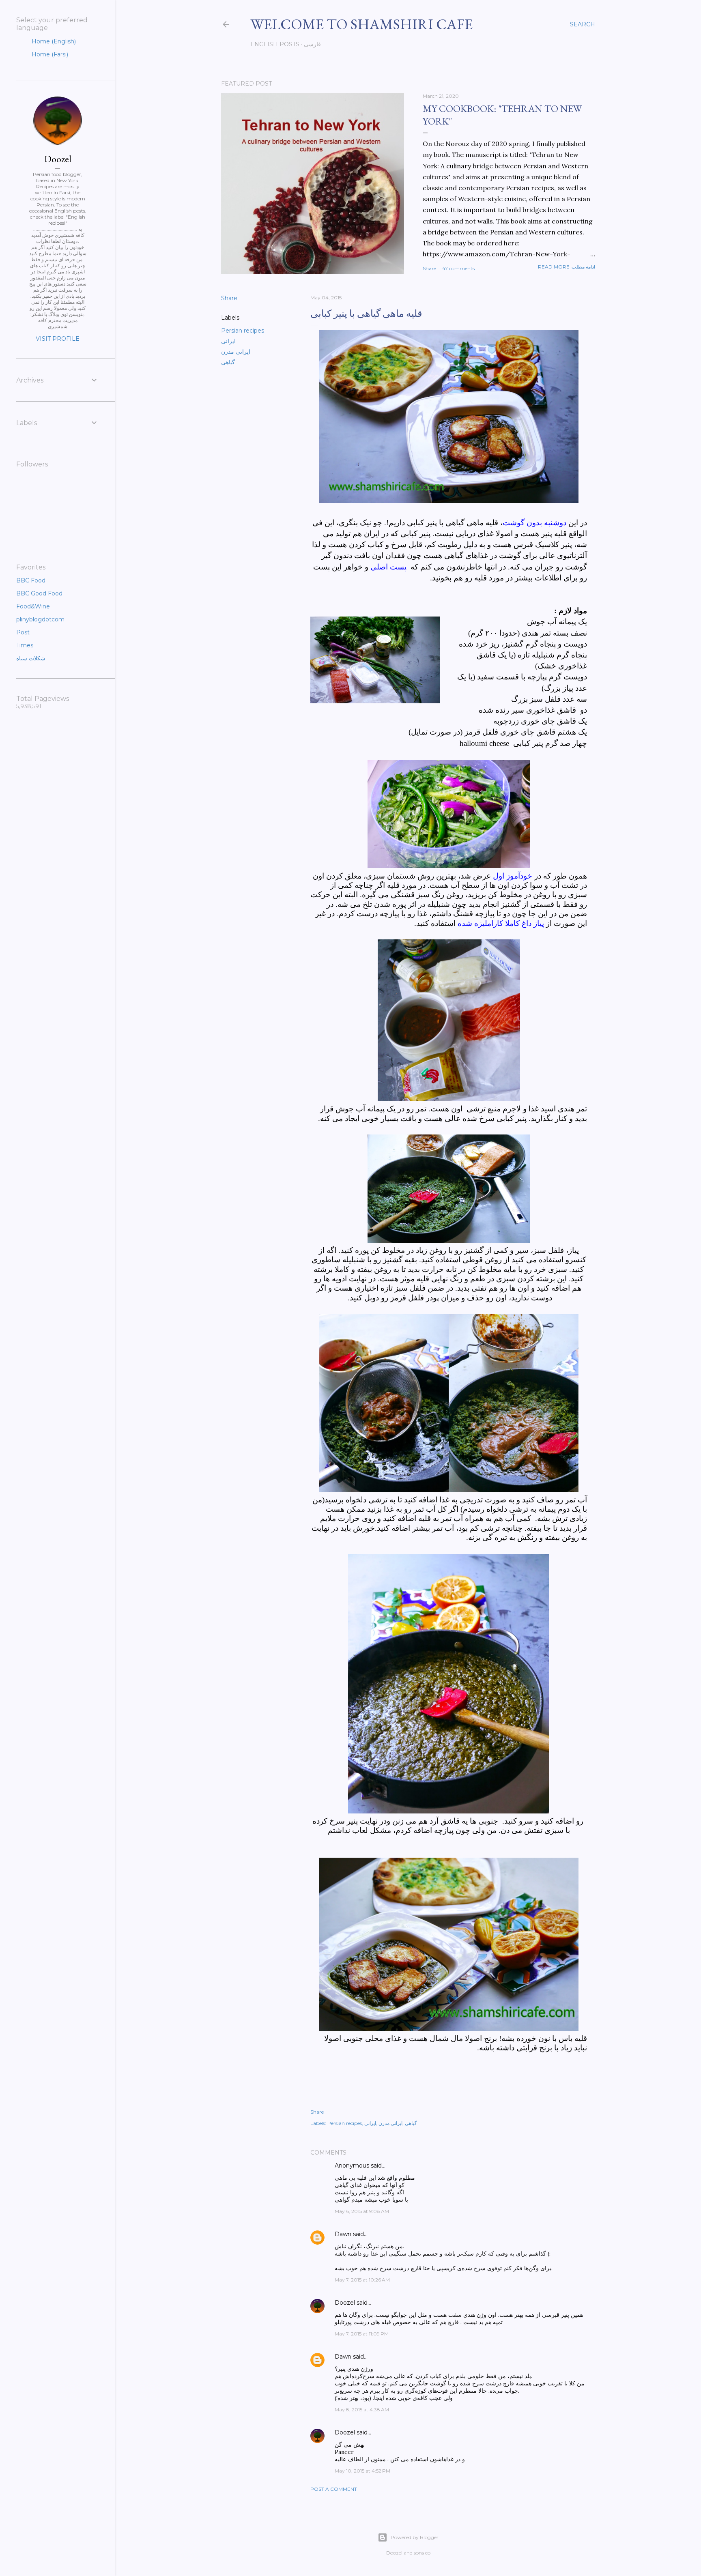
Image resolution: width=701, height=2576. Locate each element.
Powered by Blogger (415, 2537)
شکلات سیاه (31, 658)
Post (23, 632)
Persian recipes (243, 331)
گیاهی (228, 362)
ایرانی (228, 341)
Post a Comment (334, 2489)
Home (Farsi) (49, 54)
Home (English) (53, 41)
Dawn (343, 2234)
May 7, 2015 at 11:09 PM (362, 2334)
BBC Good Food (39, 593)
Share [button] (429, 268)
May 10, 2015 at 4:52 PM (362, 2471)
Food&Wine (33, 606)
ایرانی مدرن (236, 352)
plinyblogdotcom (40, 619)
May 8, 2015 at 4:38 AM (362, 2409)
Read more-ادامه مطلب (567, 267)
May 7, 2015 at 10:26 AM (362, 2280)
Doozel (345, 2303)
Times (25, 645)
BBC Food (31, 580)
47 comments (458, 268)
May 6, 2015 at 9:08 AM (362, 2211)
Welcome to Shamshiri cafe (361, 24)
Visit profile (58, 339)
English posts (275, 44)
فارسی (312, 44)
